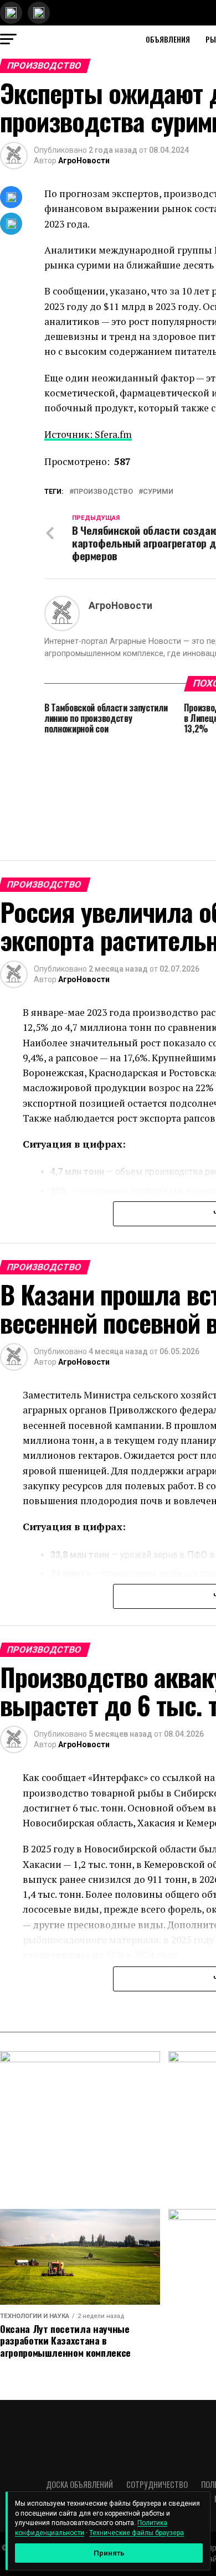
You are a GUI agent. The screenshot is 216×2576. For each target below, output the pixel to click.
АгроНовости (84, 161)
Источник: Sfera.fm (88, 434)
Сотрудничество (157, 2484)
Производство (103, 492)
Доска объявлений (79, 2484)
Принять (109, 2553)
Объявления (168, 39)
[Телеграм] (11, 224)
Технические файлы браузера (137, 2533)
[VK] (11, 197)
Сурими (158, 492)
